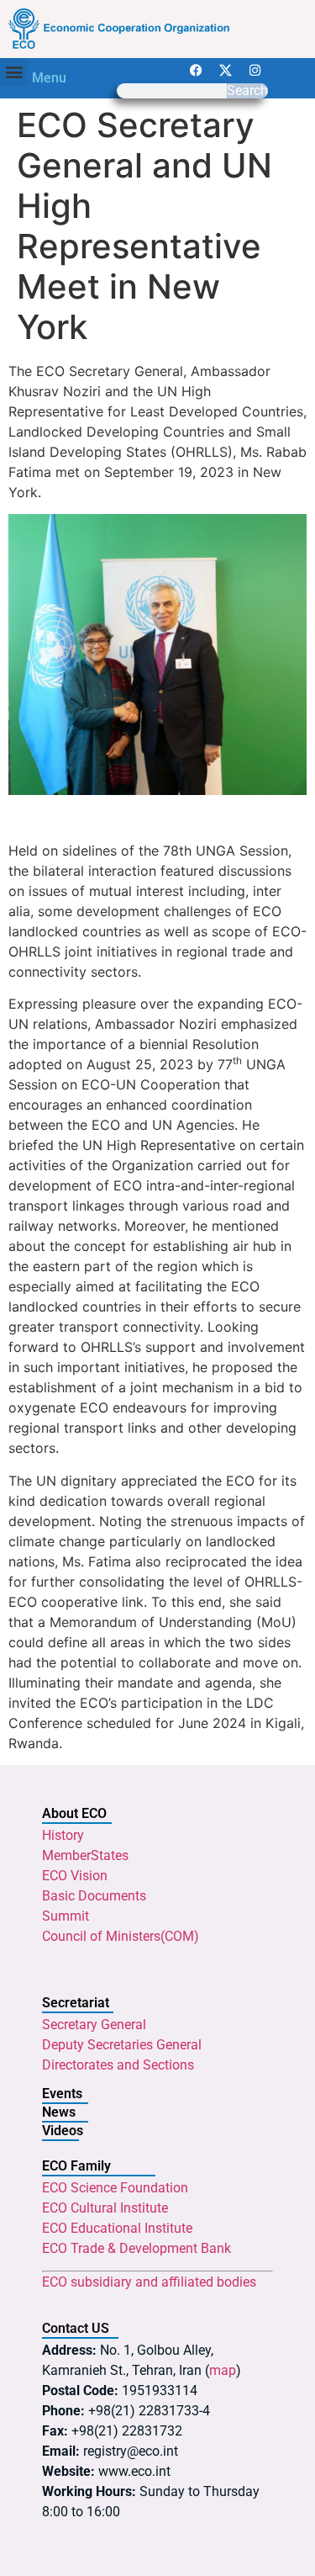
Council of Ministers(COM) (121, 1936)
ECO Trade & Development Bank (136, 2248)
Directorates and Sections (118, 2065)
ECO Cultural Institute (105, 2208)
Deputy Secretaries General (122, 2045)
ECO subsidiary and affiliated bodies (149, 2282)
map (223, 2370)
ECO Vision (75, 1876)
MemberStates (85, 1855)
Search (247, 91)
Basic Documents (94, 1896)
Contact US (76, 2328)
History (63, 1835)
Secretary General (94, 2025)
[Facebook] (197, 71)
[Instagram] (255, 71)
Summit (66, 1916)
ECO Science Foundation (115, 2188)
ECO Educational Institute (117, 2228)
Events (62, 2094)
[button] (14, 72)
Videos (63, 2131)
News (59, 2112)
